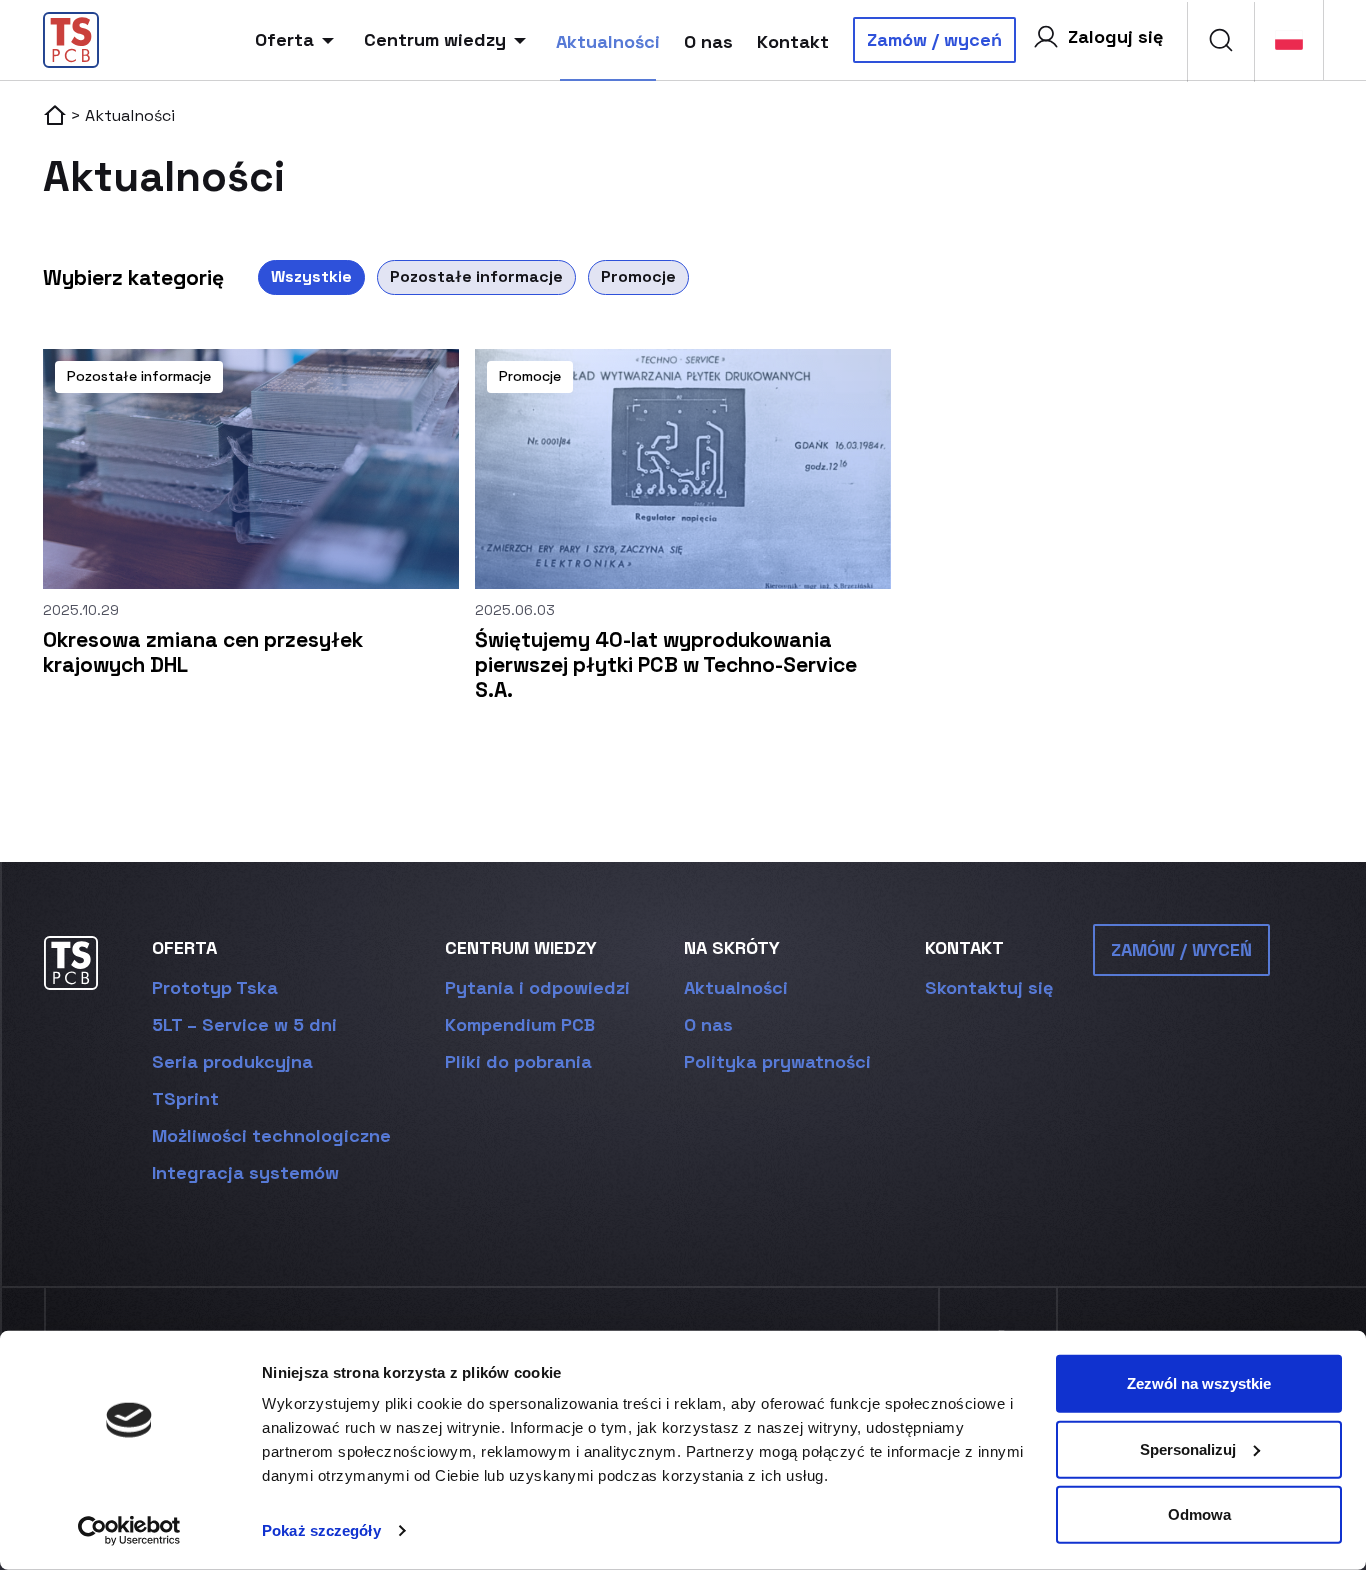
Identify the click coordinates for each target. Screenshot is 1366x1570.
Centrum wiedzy (435, 39)
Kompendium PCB (520, 1024)
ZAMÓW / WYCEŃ (1181, 949)
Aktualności (608, 41)
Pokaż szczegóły (321, 1530)
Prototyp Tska (215, 987)
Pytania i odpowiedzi (537, 987)
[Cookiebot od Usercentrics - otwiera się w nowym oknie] (129, 1531)
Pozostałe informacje (476, 276)
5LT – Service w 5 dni (244, 1024)
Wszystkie (311, 276)
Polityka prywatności (777, 1061)
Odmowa (1199, 1514)
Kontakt (793, 41)
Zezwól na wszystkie (1199, 1383)
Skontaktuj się (989, 987)
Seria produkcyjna (232, 1061)
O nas (708, 41)
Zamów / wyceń (934, 39)
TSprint (185, 1098)
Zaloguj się (1115, 36)
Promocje (638, 276)
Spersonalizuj (1188, 1448)
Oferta (284, 39)
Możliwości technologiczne (271, 1135)
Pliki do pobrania (518, 1061)
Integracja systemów (245, 1172)
